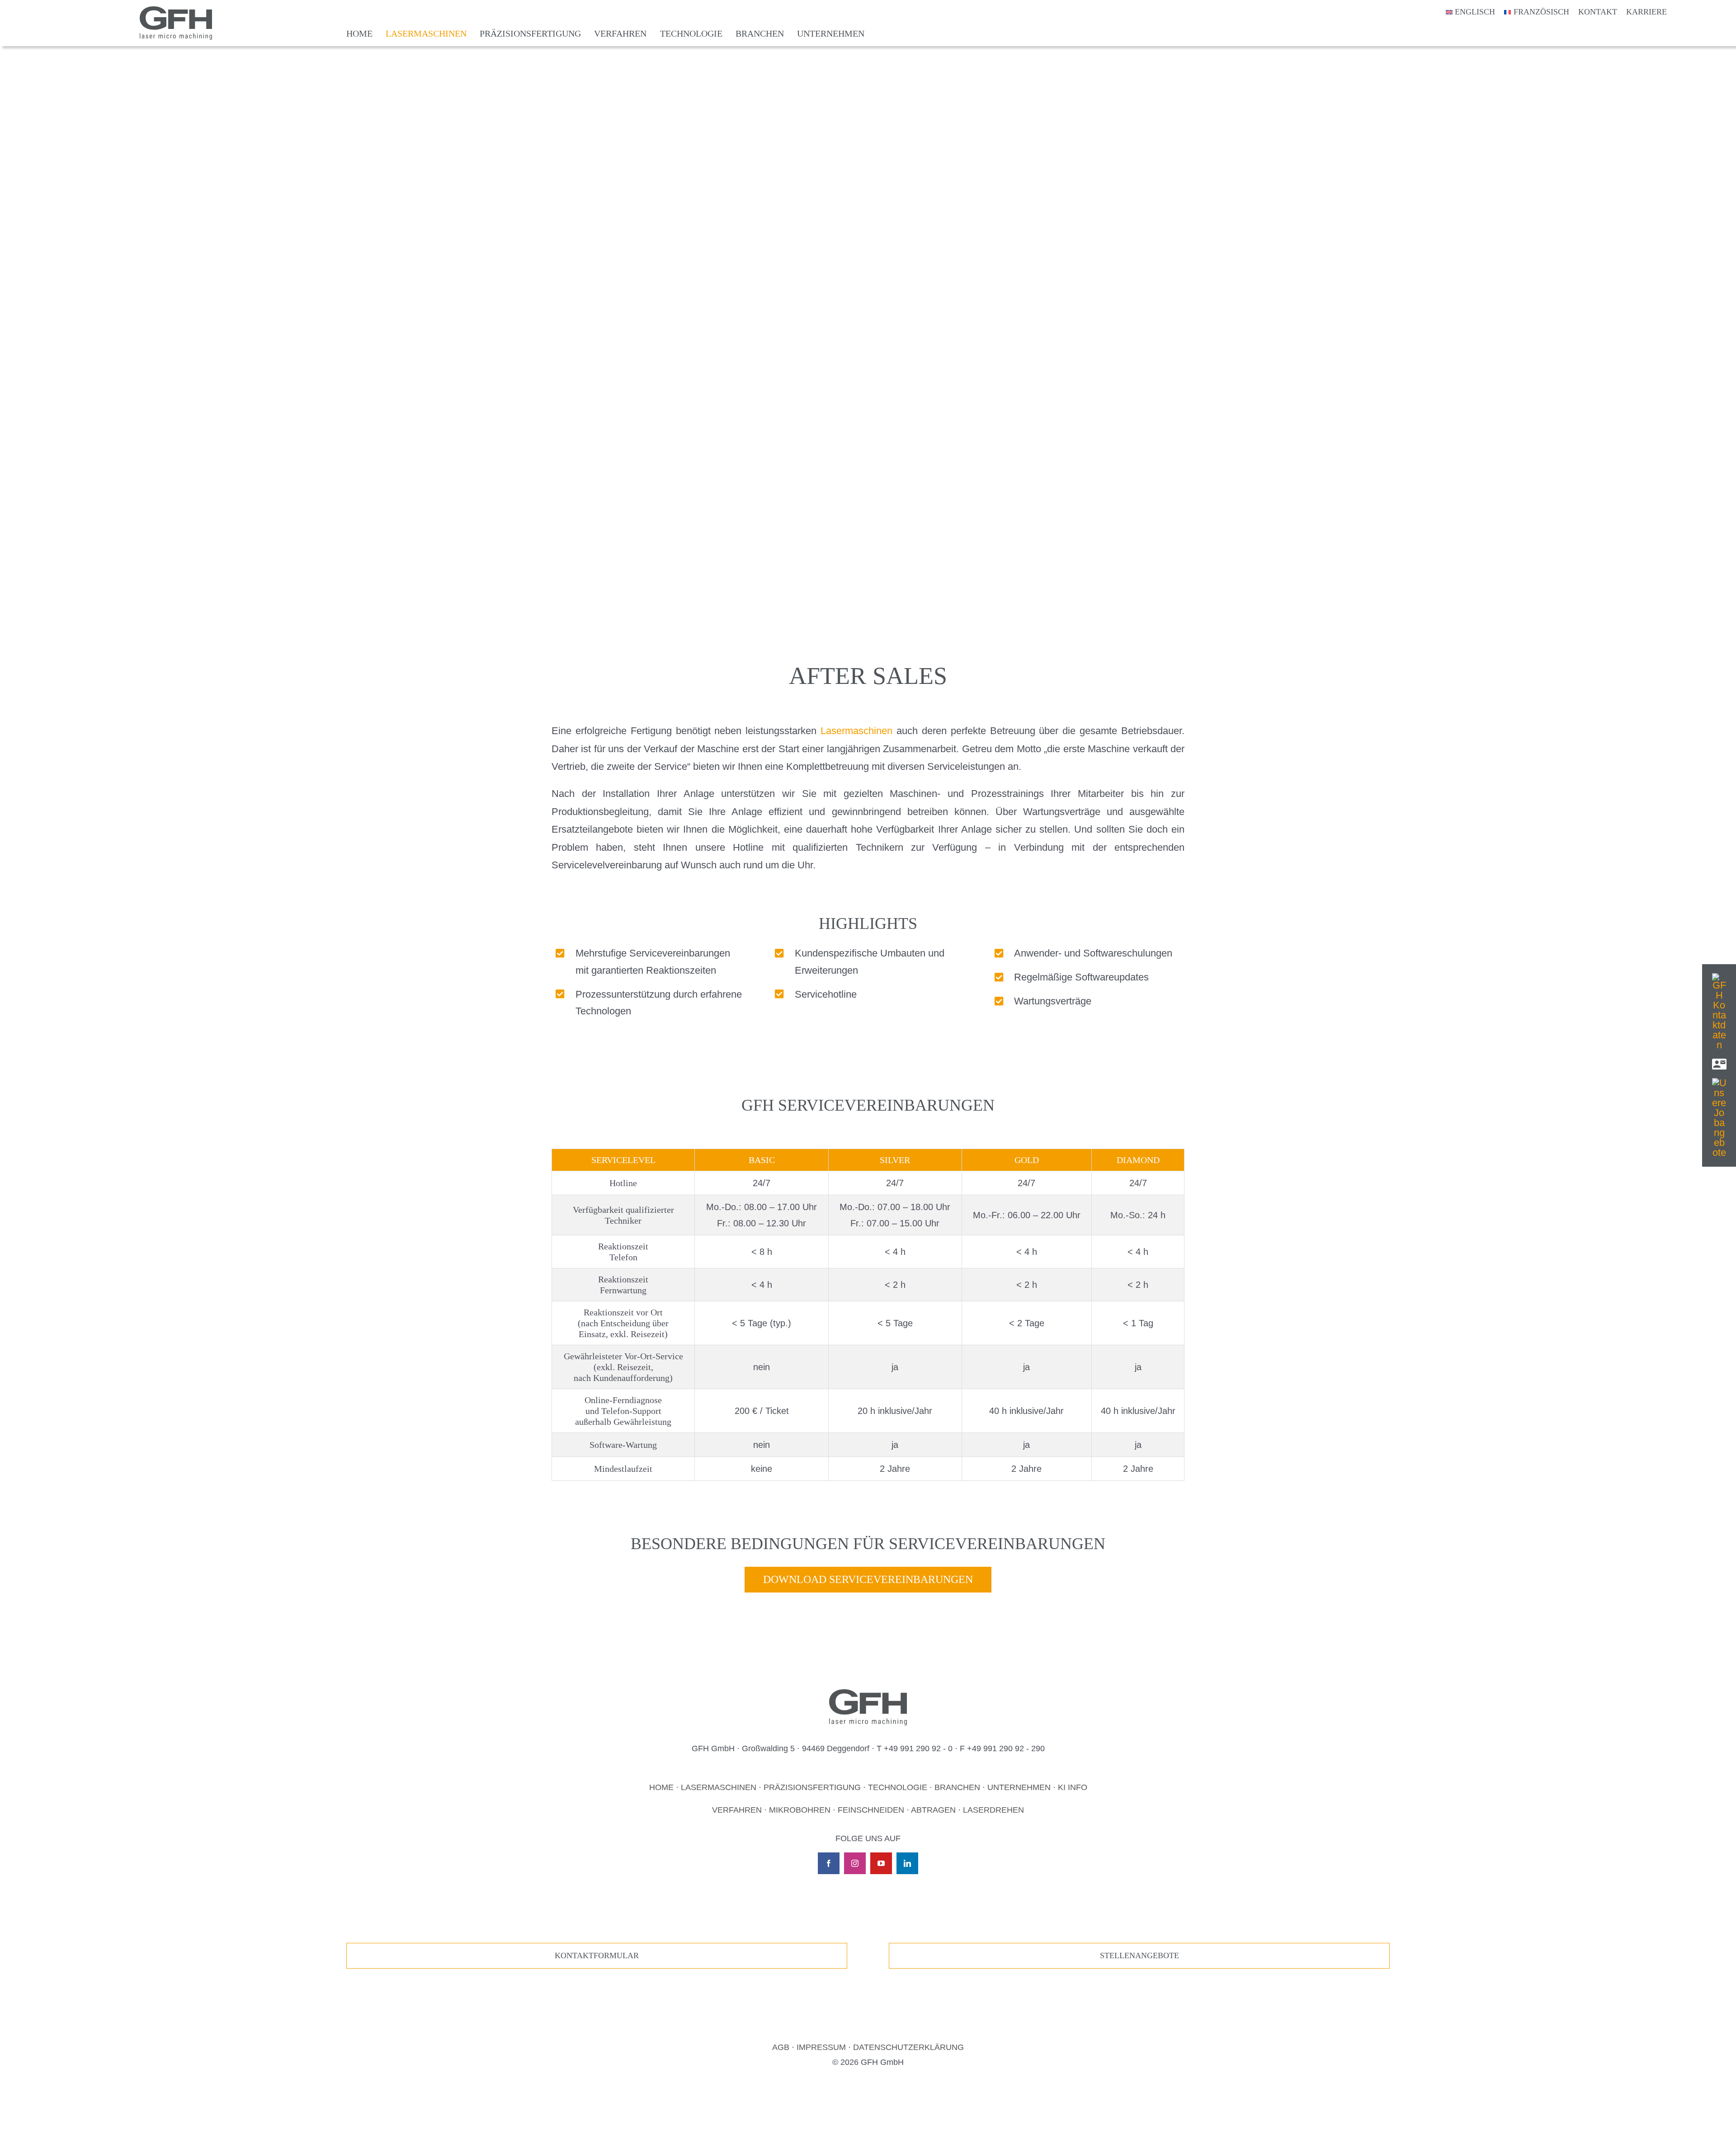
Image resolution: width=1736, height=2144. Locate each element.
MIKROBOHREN (800, 1810)
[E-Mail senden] (1719, 1062)
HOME (661, 1787)
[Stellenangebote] (1719, 1083)
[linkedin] (907, 1863)
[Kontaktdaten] (1719, 978)
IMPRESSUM (821, 2047)
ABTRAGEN (933, 1810)
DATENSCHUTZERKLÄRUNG (908, 2047)
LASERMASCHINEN (719, 1787)
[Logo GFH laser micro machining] (176, 11)
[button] (20, 2124)
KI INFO (1073, 1787)
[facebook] (829, 1863)
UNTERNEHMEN (1019, 1787)
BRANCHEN (957, 1787)
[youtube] (881, 1863)
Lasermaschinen (856, 731)
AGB (781, 2047)
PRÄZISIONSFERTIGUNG (812, 1787)
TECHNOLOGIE (898, 1787)
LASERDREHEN (993, 1810)
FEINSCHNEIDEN (871, 1810)
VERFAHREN (737, 1810)
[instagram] (855, 1863)
